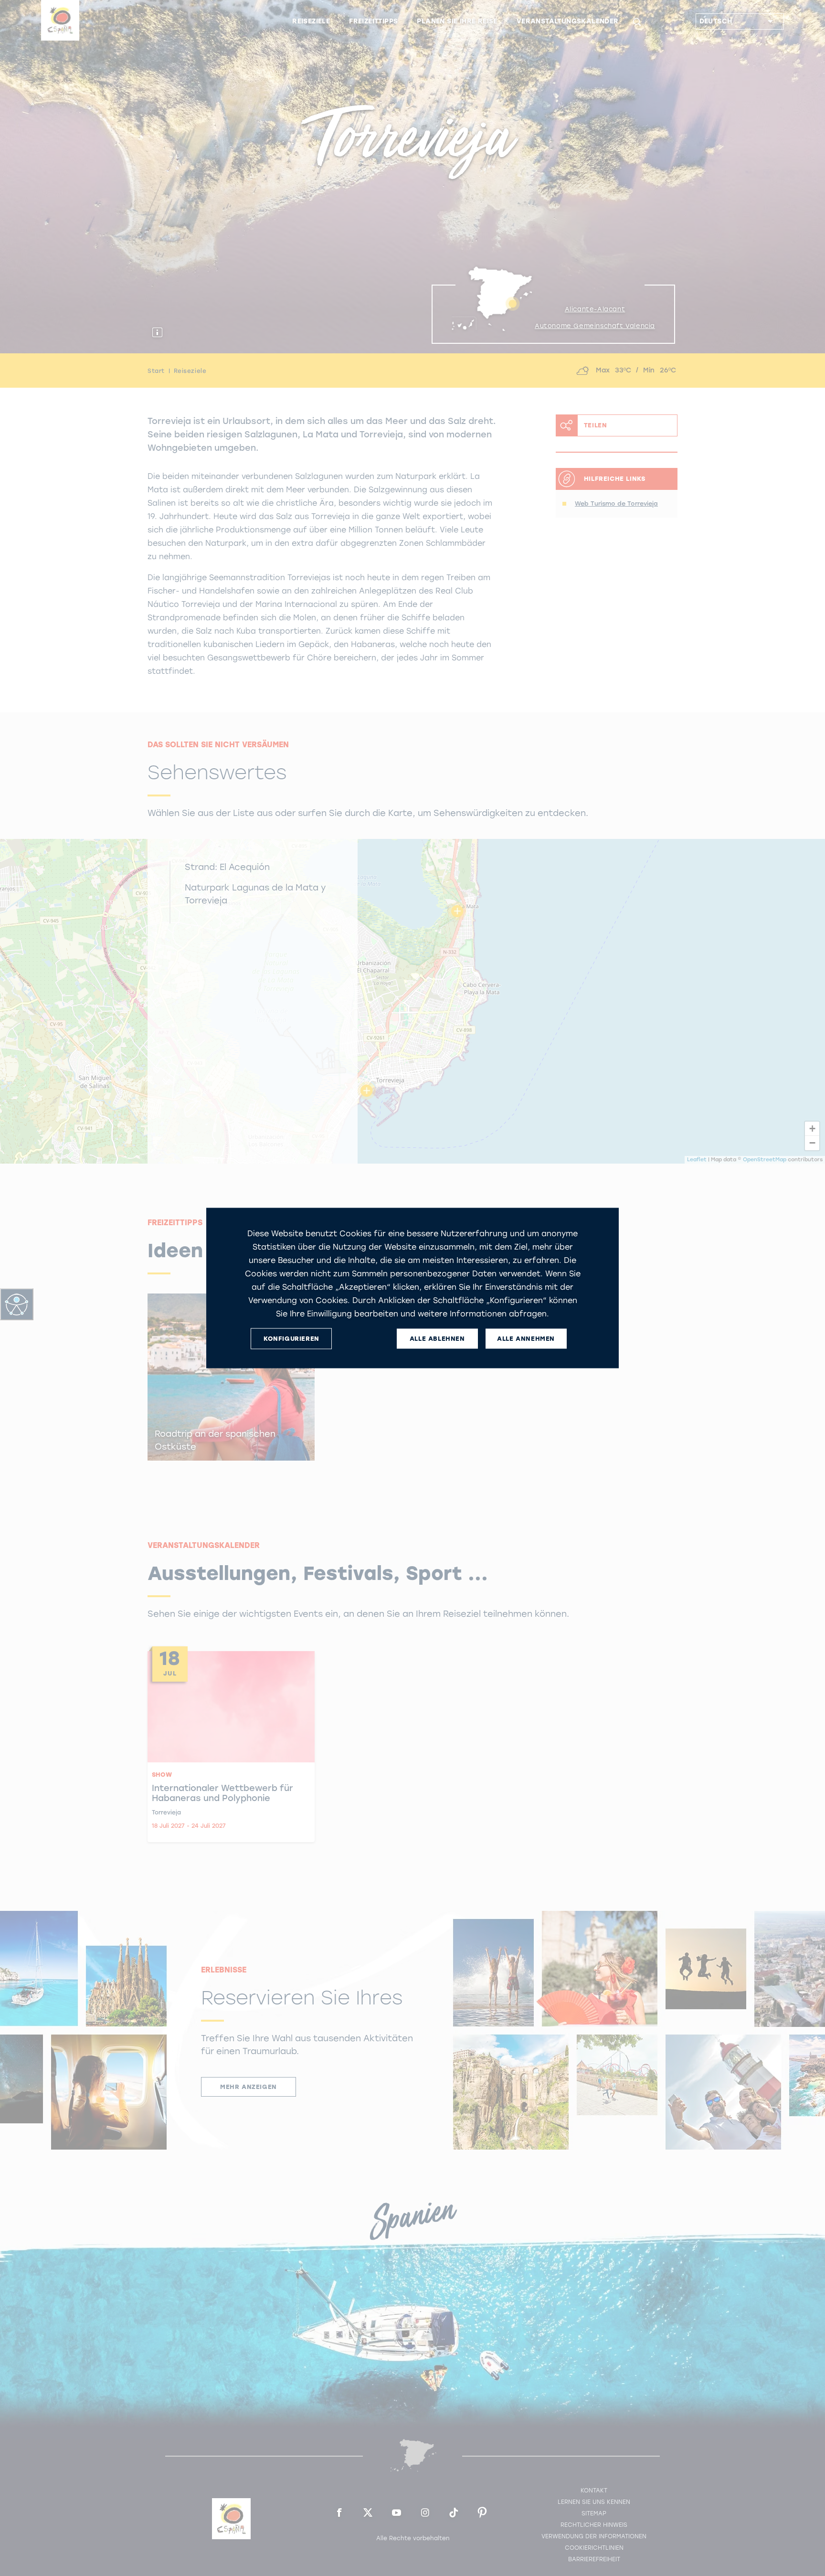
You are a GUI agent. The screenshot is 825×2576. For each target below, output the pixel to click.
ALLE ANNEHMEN (526, 1339)
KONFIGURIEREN (291, 1339)
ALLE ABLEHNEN (437, 1339)
